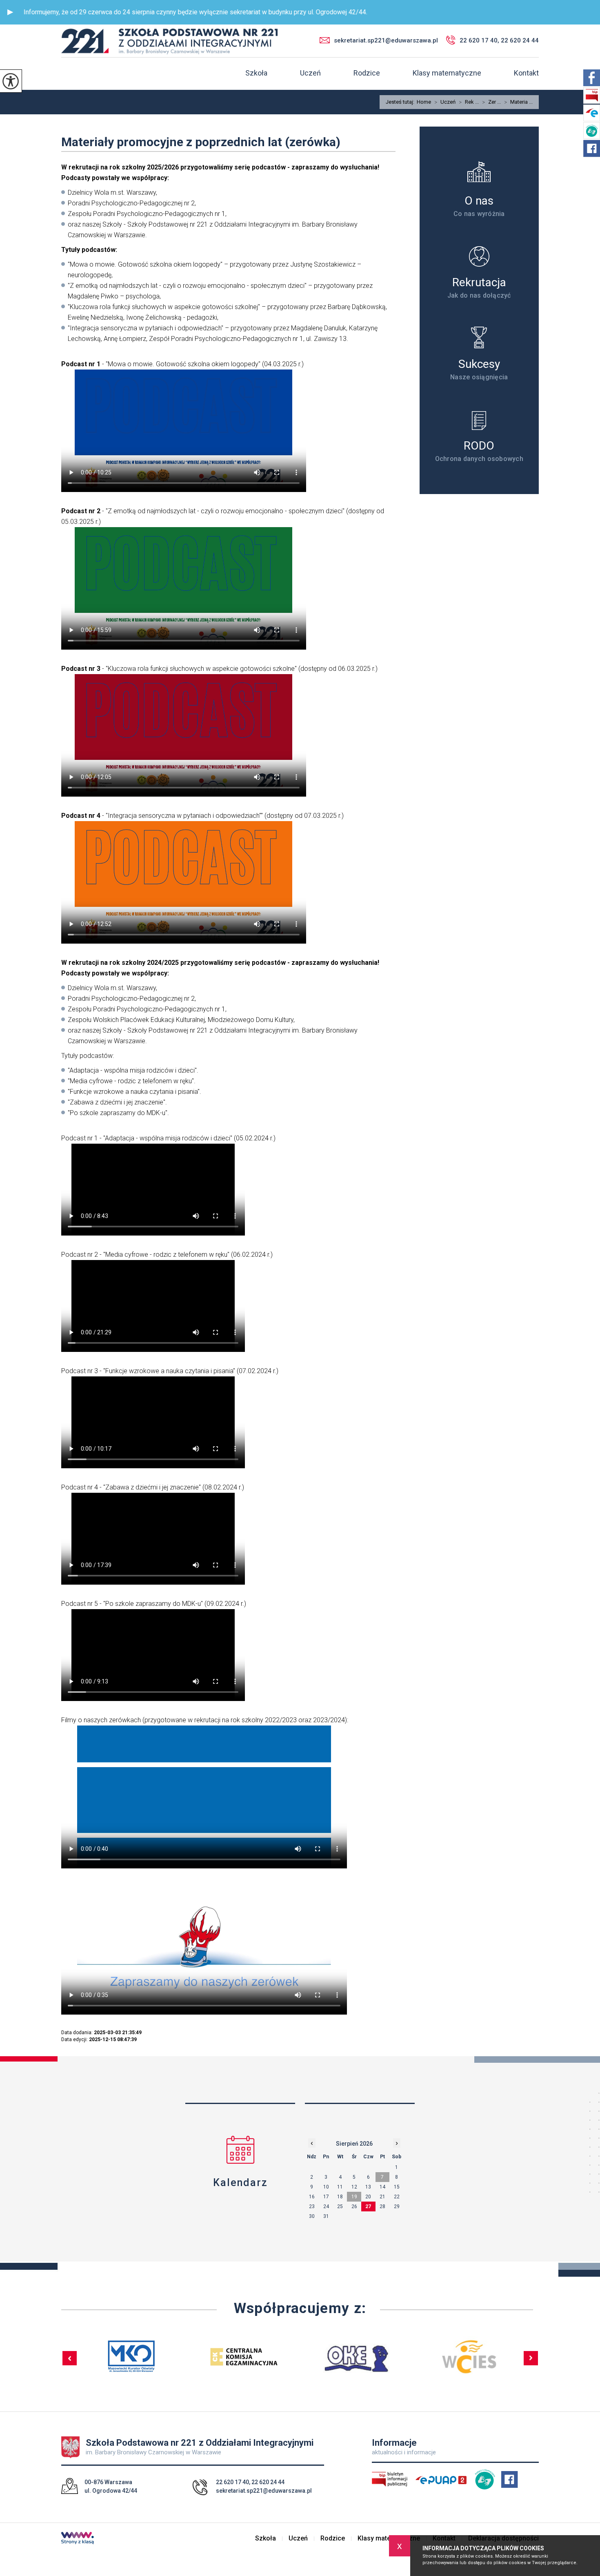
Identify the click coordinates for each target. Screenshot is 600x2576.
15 (397, 2187)
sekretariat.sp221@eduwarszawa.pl (386, 40)
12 (354, 2187)
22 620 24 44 (268, 2482)
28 (382, 2206)
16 (312, 2197)
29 (397, 2206)
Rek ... (469, 102)
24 (326, 2206)
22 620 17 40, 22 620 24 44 (499, 40)
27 (368, 2206)
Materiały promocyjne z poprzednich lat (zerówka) (201, 142)
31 (326, 2216)
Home (424, 102)
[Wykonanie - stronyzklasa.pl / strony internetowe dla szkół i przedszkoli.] (78, 2539)
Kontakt (526, 73)
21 (382, 2197)
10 (326, 2187)
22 (397, 2197)
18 (340, 2197)
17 (326, 2197)
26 (354, 2206)
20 (368, 2197)
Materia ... (518, 102)
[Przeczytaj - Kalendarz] (240, 2150)
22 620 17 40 (232, 2482)
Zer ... (491, 102)
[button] (10, 12)
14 (382, 2187)
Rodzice (367, 73)
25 (340, 2206)
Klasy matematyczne (447, 73)
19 (354, 2197)
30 (312, 2216)
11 (340, 2187)
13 (368, 2187)
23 (312, 2206)
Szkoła (256, 73)
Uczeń (310, 73)
